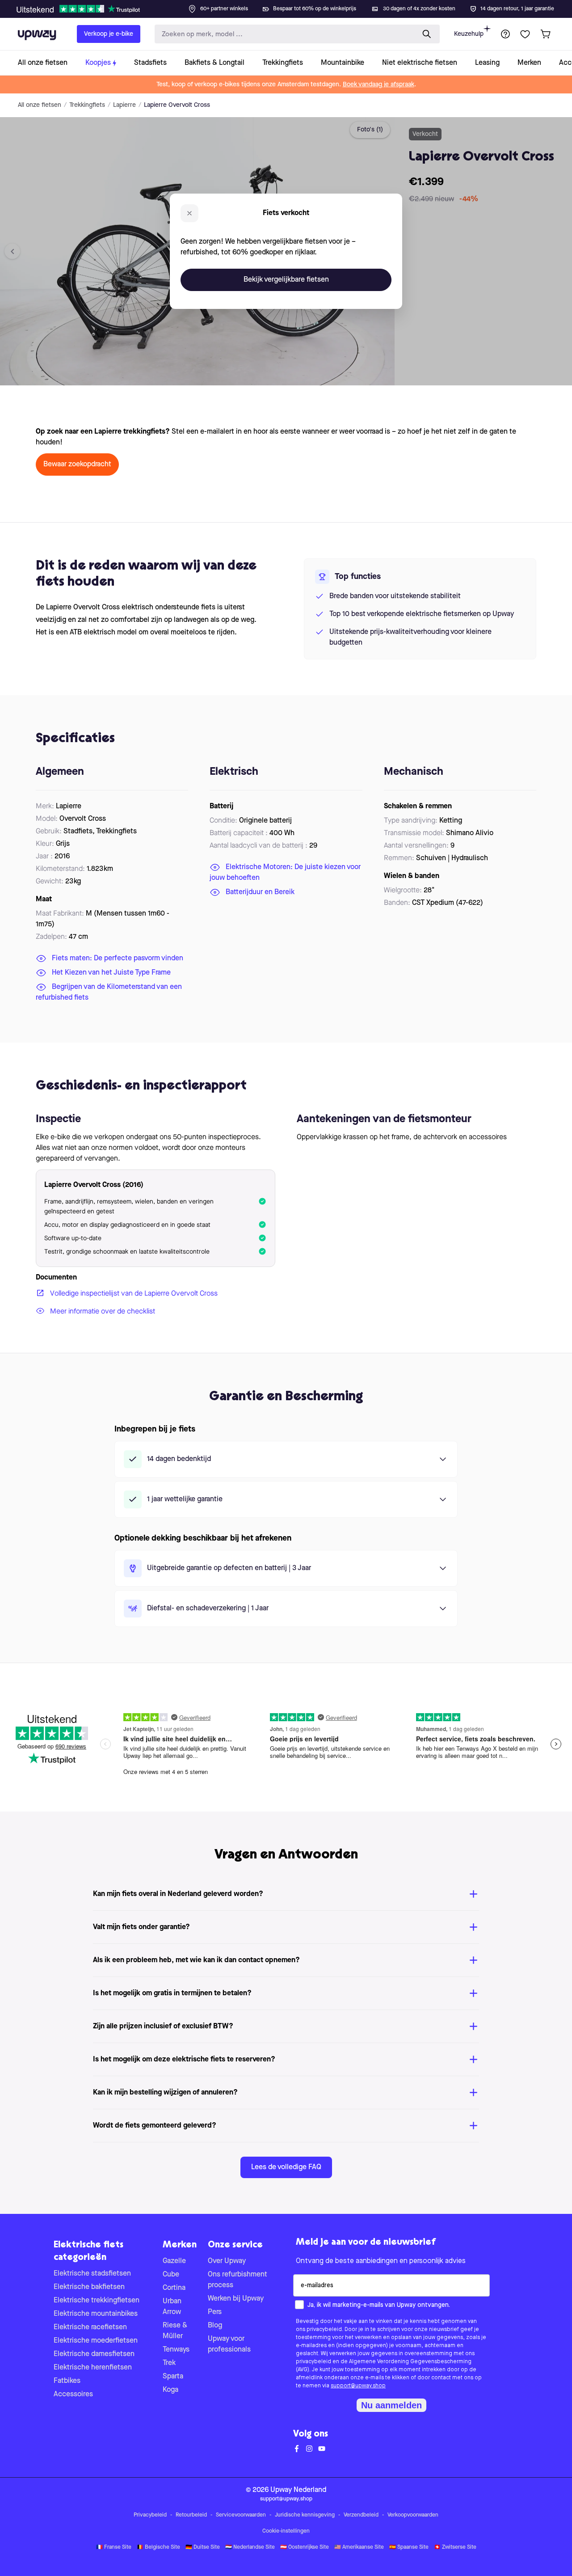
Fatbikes (67, 2381)
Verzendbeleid (361, 2515)
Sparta (173, 2377)
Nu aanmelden (391, 2405)
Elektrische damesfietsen (94, 2354)
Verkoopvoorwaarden (413, 2515)
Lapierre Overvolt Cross (177, 105)
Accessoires (73, 2394)
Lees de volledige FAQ (286, 2167)
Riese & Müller (175, 2331)
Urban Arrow (172, 2307)
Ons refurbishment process (238, 2280)
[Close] (293, 6)
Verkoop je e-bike (109, 34)
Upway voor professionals (229, 2344)
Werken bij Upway (236, 2299)
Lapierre (124, 105)
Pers (215, 2312)
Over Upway (227, 2261)
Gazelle (174, 2261)
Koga (170, 2390)
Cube (171, 2275)
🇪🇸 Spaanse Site (409, 2547)
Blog (215, 2326)
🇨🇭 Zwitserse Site (455, 2547)
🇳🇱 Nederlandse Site (250, 2547)
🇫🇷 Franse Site (114, 2547)
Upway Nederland (298, 2490)
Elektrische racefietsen (90, 2327)
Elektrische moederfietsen (96, 2341)
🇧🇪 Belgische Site (158, 2547)
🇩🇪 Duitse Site (203, 2547)
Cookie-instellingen (286, 2531)
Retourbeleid (191, 2515)
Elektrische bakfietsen (89, 2287)
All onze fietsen (40, 105)
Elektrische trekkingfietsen (97, 2301)
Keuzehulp (469, 34)
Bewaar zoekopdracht (77, 465)
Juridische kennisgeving (305, 2515)
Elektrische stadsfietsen (92, 2274)
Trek (169, 2363)
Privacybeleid (150, 2515)
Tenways (176, 2350)
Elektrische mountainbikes (96, 2314)
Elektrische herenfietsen (93, 2368)
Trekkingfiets (87, 105)
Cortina (174, 2288)
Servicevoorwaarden (241, 2515)
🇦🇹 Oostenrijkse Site (305, 2547)
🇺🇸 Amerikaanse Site (359, 2547)
